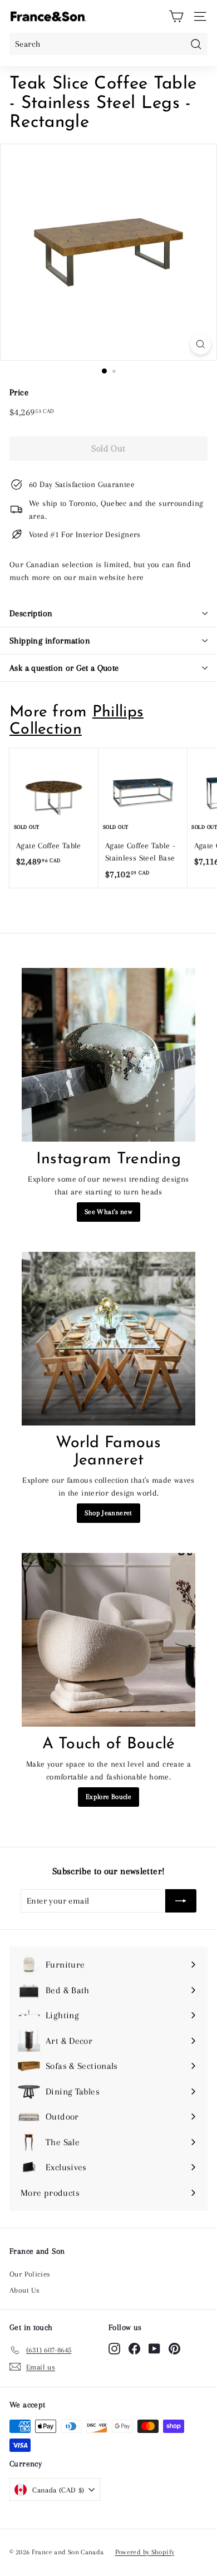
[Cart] (176, 16)
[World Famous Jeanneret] (108, 1339)
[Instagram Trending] (108, 1055)
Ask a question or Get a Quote (64, 668)
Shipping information (50, 641)
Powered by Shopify (145, 2552)
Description (31, 613)
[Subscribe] (181, 1901)
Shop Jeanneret (108, 1513)
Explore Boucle (108, 1797)
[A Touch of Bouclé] (108, 1640)
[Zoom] (201, 344)
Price (19, 392)
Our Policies (30, 2274)
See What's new (108, 1212)
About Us (24, 2290)
